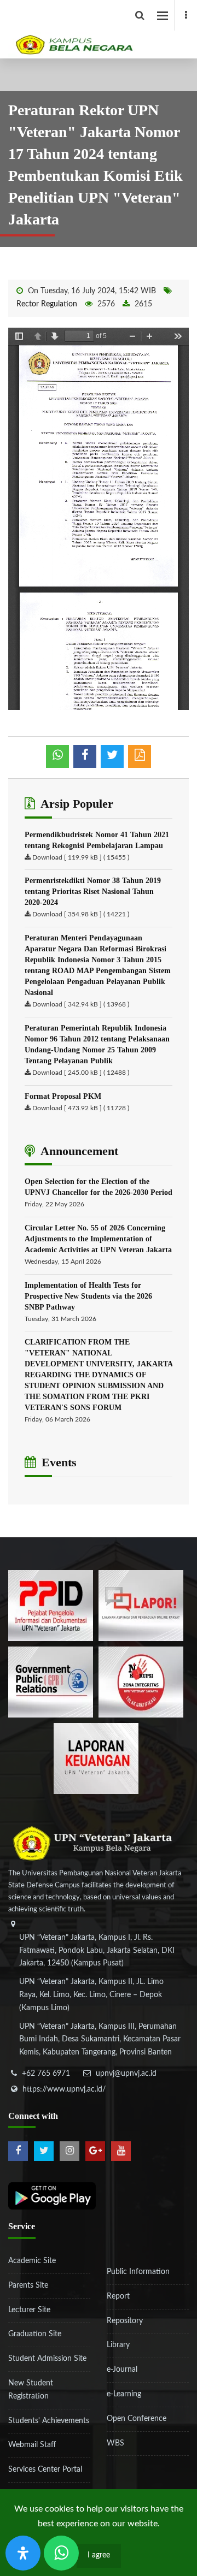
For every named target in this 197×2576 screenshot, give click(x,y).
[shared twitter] (112, 756)
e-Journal (122, 2370)
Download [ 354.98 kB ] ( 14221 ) (81, 914)
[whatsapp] (57, 756)
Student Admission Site (47, 2359)
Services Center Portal (45, 2470)
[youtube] (121, 2151)
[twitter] (44, 2151)
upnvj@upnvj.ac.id (126, 2074)
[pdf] (140, 756)
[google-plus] (95, 2151)
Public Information (138, 2272)
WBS (115, 2443)
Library (118, 2345)
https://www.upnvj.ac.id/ (64, 2089)
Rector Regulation (47, 304)
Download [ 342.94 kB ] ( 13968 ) (81, 1004)
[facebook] (186, 15)
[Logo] (103, 29)
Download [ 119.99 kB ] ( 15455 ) (81, 857)
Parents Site (28, 2285)
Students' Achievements (49, 2421)
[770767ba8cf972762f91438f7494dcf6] (96, 1758)
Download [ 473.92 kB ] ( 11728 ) (81, 1108)
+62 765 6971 (46, 2074)
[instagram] (69, 2151)
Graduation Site (35, 2334)
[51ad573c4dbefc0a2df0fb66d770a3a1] (141, 1681)
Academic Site (32, 2261)
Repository (125, 2321)
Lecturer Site (29, 2310)
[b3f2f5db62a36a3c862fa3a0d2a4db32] (141, 1605)
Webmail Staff (32, 2445)
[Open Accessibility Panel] (23, 2553)
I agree (99, 2555)
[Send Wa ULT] (61, 2553)
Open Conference (137, 2419)
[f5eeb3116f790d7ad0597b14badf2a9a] (51, 1681)
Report (118, 2296)
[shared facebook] (85, 756)
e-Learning (124, 2394)
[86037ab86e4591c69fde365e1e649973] (51, 1605)
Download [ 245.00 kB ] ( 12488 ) (81, 1073)
